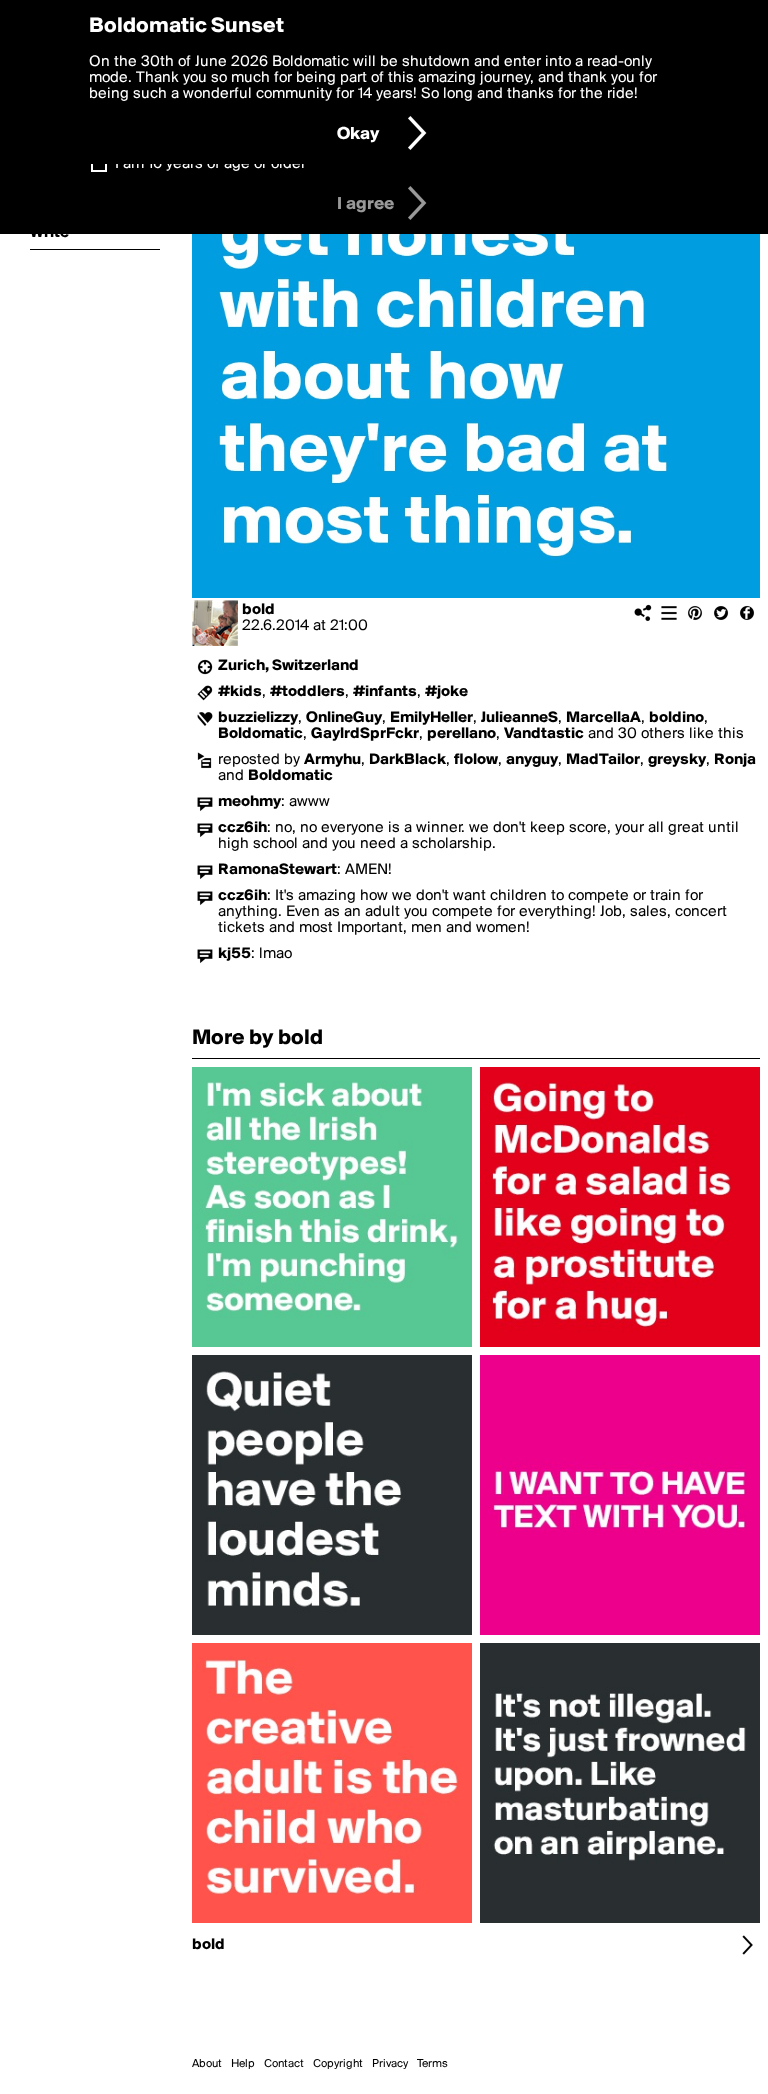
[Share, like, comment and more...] (332, 1347)
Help (243, 2064)
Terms (432, 2064)
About (207, 2064)
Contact (284, 2064)
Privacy (390, 2064)
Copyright (338, 2064)
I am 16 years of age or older (210, 164)
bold (258, 610)
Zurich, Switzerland (288, 666)
